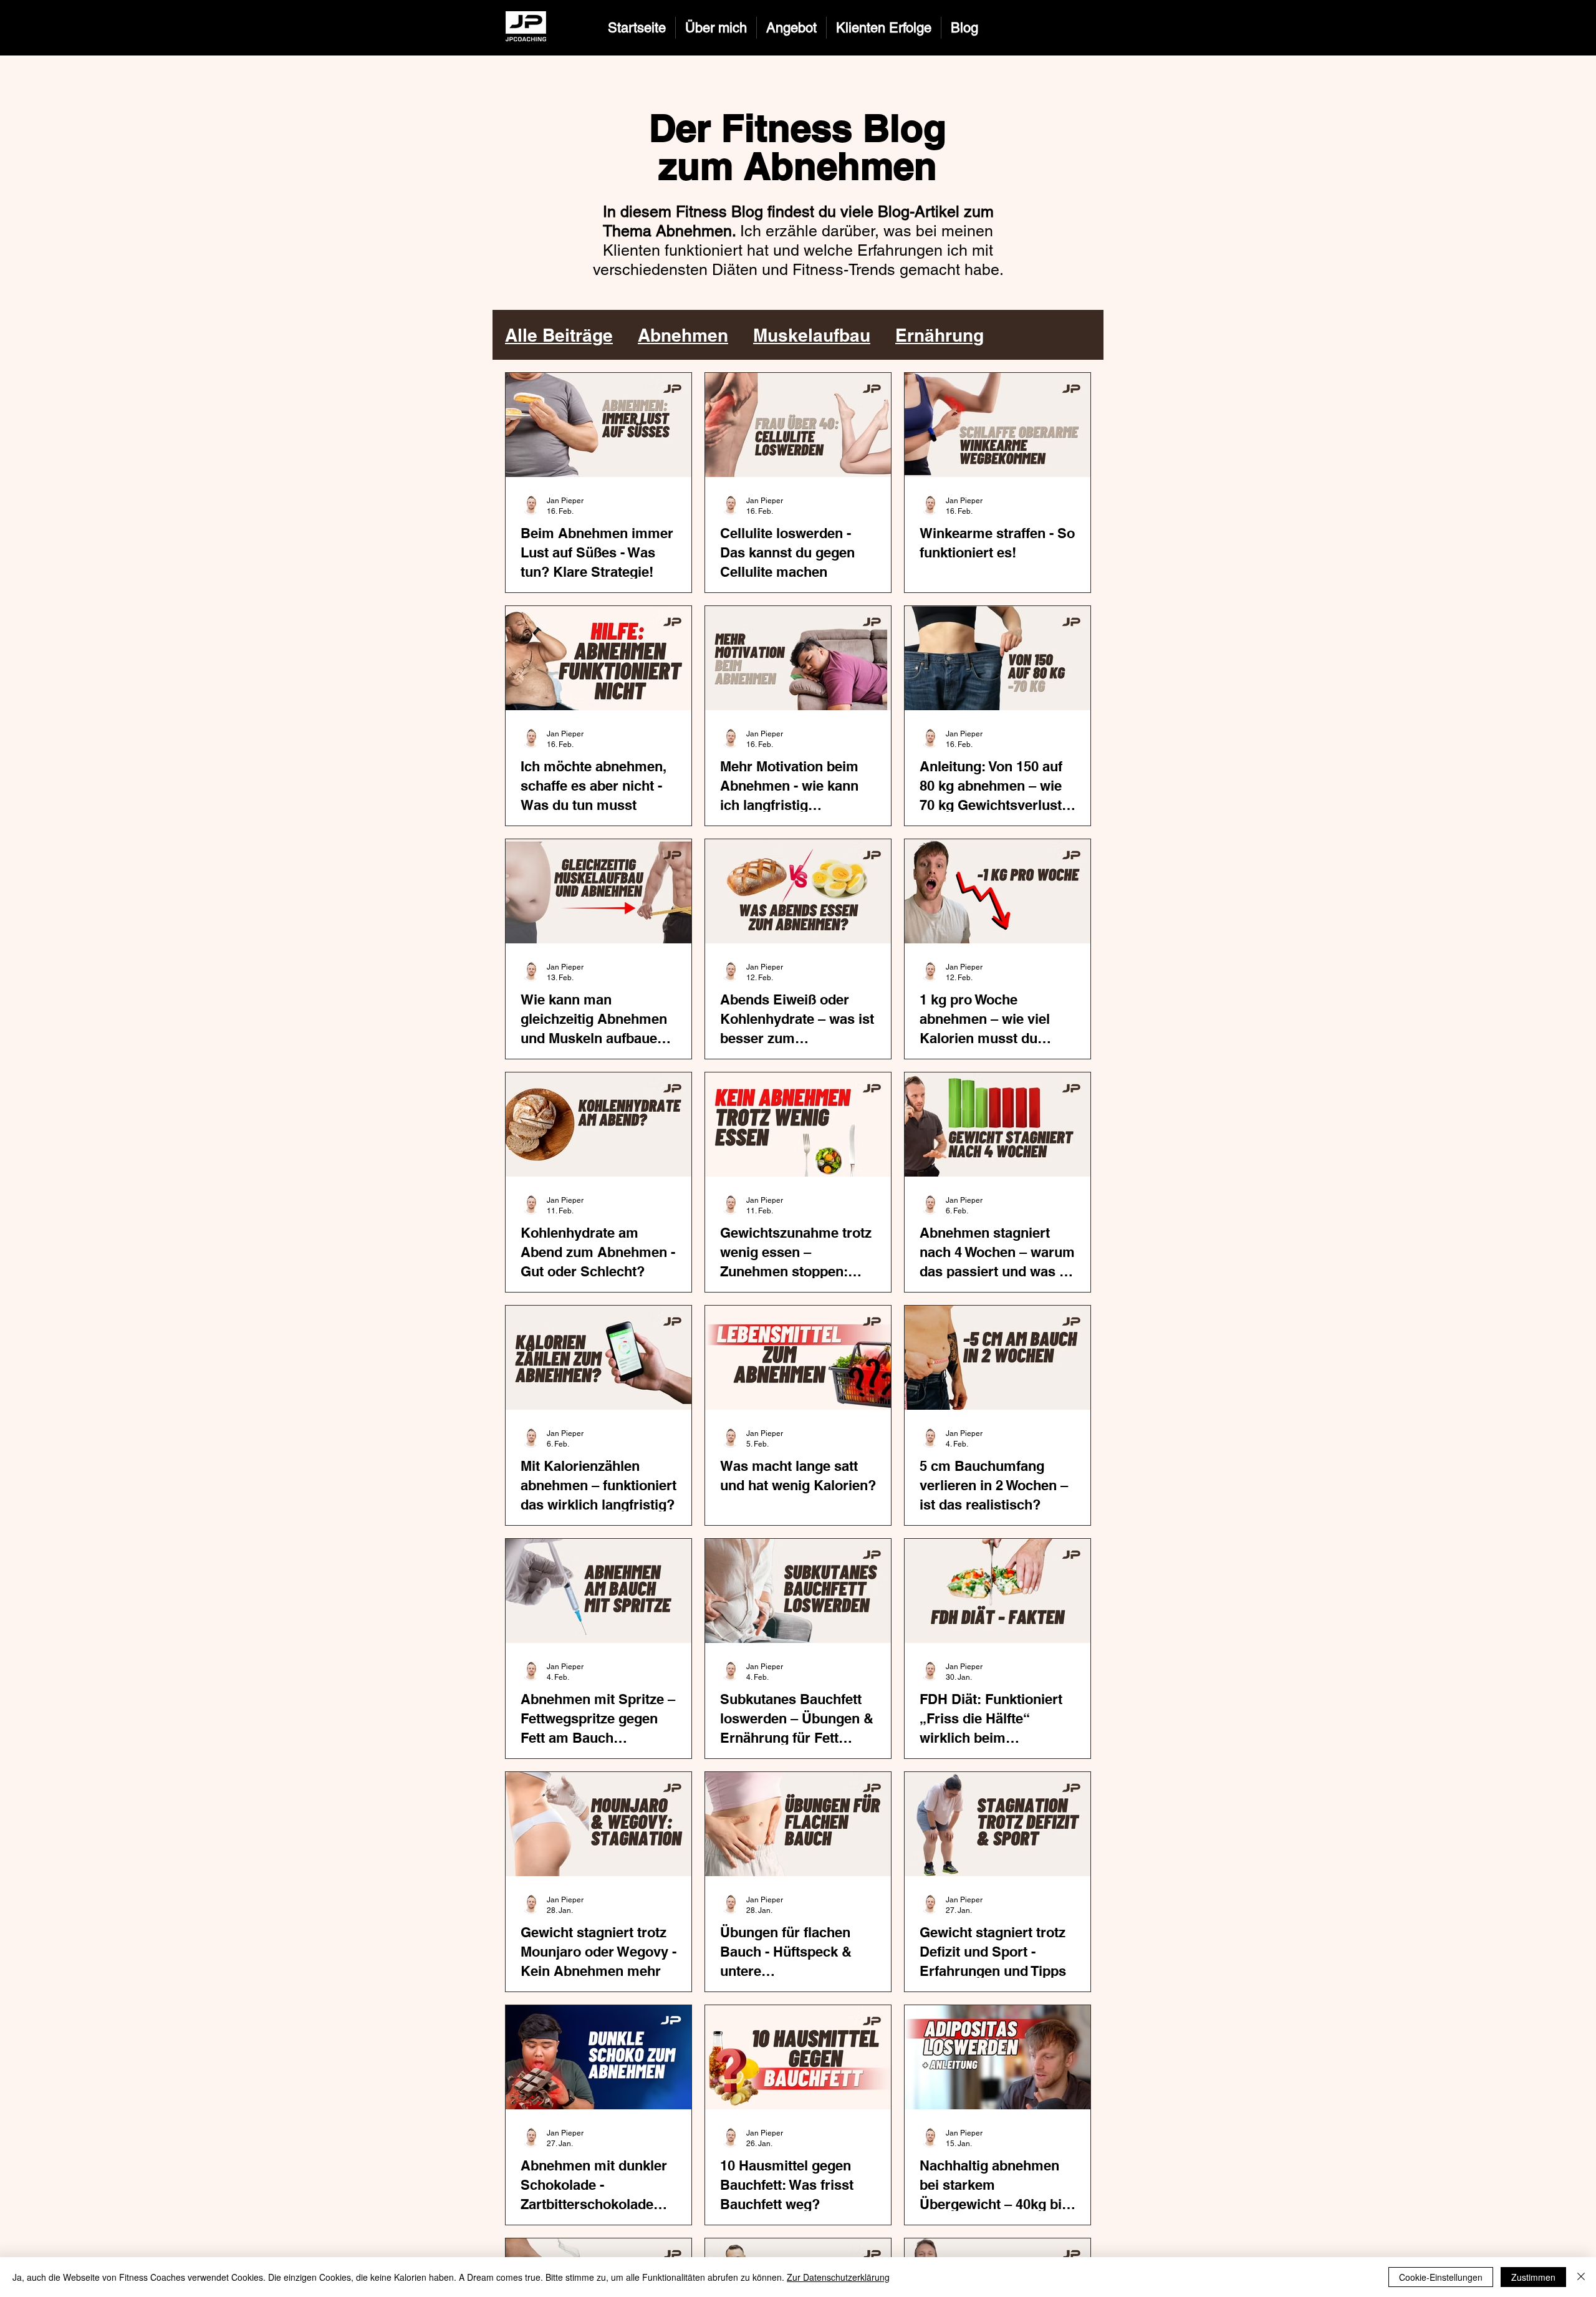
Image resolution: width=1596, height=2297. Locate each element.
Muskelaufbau (812, 335)
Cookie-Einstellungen (1441, 2277)
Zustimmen (1533, 2277)
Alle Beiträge (559, 335)
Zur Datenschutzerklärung (838, 2277)
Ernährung (940, 335)
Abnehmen (683, 335)
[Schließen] (1581, 2277)
